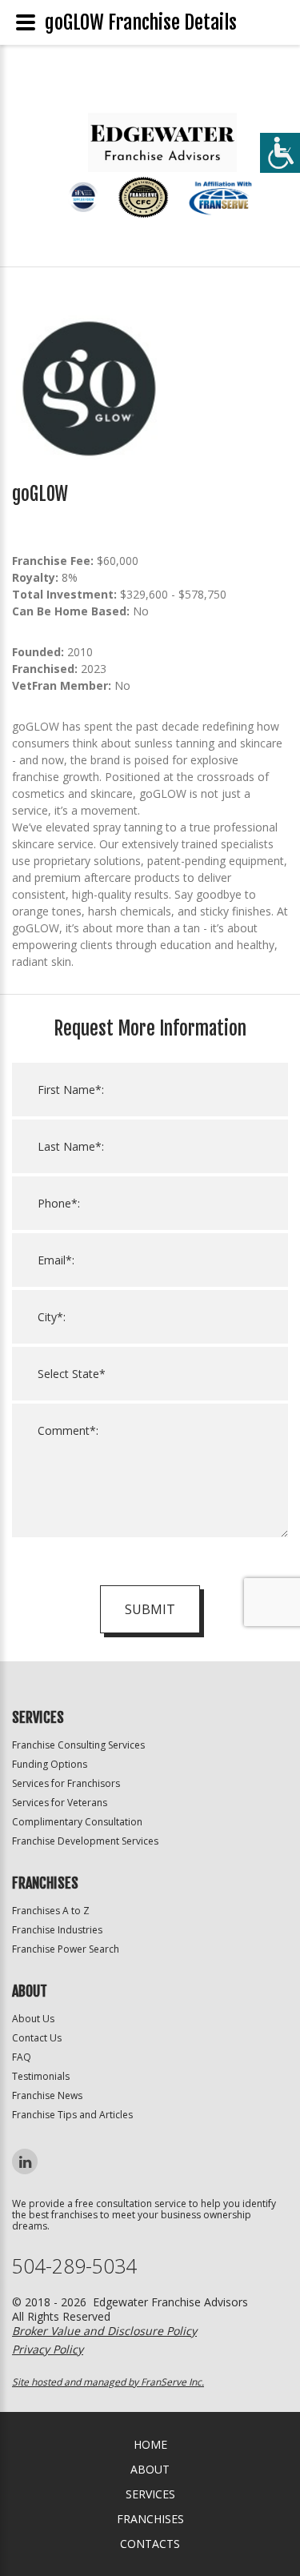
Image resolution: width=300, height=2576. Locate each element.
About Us (33, 2019)
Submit (150, 1609)
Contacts (150, 2544)
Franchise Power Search (66, 1949)
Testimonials (41, 2076)
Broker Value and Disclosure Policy (104, 2331)
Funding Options (50, 1764)
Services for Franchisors (66, 1783)
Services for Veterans (60, 1803)
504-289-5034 (74, 2266)
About (150, 2469)
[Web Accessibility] (280, 153)
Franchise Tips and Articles (72, 2115)
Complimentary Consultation (77, 1822)
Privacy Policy (48, 2349)
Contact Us (37, 2038)
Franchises (150, 2519)
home (150, 2444)
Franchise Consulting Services (78, 1745)
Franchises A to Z (51, 1911)
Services (150, 2494)
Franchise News (47, 2095)
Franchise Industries (57, 1930)
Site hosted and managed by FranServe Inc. (108, 2382)
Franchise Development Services (85, 1841)
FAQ (22, 2057)
